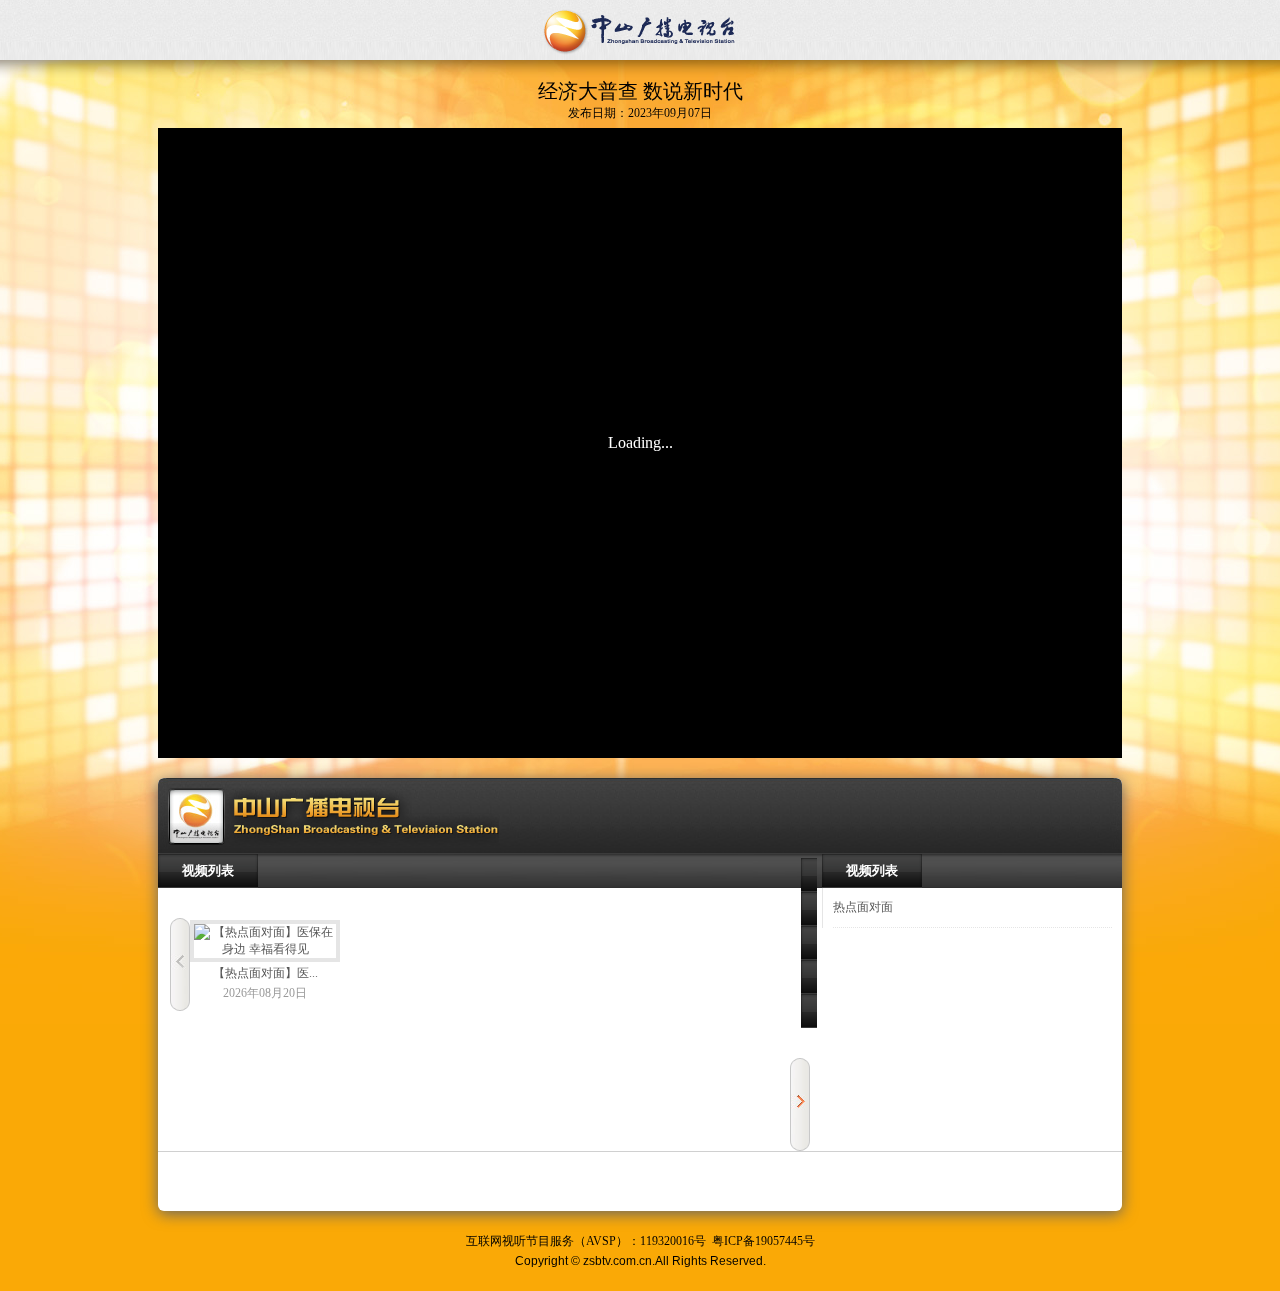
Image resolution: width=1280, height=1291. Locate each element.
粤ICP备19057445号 (763, 1241)
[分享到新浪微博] (809, 943)
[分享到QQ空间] (809, 909)
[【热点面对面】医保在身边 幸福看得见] (265, 941)
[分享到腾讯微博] (809, 977)
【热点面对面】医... (265, 973)
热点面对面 (863, 907)
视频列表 (208, 870)
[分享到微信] (809, 1011)
